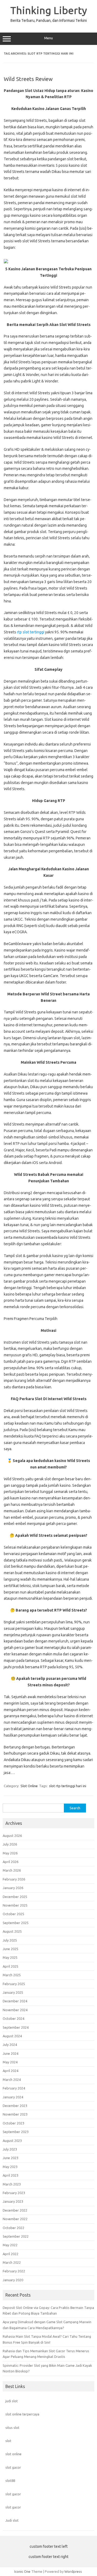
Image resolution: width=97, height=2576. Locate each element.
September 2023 (16, 2132)
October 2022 (13, 2228)
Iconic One (22, 2571)
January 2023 (13, 2201)
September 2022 (16, 2236)
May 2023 (10, 2167)
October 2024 (13, 2018)
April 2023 (11, 2175)
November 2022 (15, 2219)
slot (8, 2441)
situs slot (12, 2428)
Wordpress (73, 2571)
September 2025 (16, 1923)
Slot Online (29, 1786)
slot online (13, 2454)
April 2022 (11, 2254)
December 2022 (15, 2210)
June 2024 (11, 2053)
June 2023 (11, 2158)
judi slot (12, 2401)
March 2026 (12, 1870)
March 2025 (12, 1975)
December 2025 (15, 1897)
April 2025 (11, 1966)
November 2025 (15, 1905)
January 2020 (13, 2280)
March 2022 (12, 2262)
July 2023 (10, 2149)
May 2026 (10, 1853)
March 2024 (12, 2080)
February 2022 (14, 2271)
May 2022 (10, 2245)
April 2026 (11, 1862)
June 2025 (11, 1949)
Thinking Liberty (49, 10)
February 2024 (14, 2088)
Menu (48, 38)
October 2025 (13, 1914)
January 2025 (13, 1992)
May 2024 (10, 2062)
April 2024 (11, 2071)
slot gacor (13, 2467)
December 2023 (15, 2106)
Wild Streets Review (28, 79)
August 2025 (12, 1931)
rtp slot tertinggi (31, 632)
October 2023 (13, 2123)
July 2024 (10, 2045)
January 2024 (13, 2097)
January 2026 (13, 1888)
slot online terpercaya (22, 2414)
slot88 (10, 2481)
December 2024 (15, 2001)
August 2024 (12, 2036)
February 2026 (14, 1879)
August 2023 (12, 2141)
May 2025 (10, 1957)
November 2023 (15, 2114)
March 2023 (12, 2184)
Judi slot (12, 2520)
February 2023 (14, 2193)
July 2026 (10, 1844)
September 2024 (16, 2027)
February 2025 (14, 1984)
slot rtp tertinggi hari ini (68, 1786)
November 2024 (15, 2010)
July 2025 (10, 1940)
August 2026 (12, 1836)
